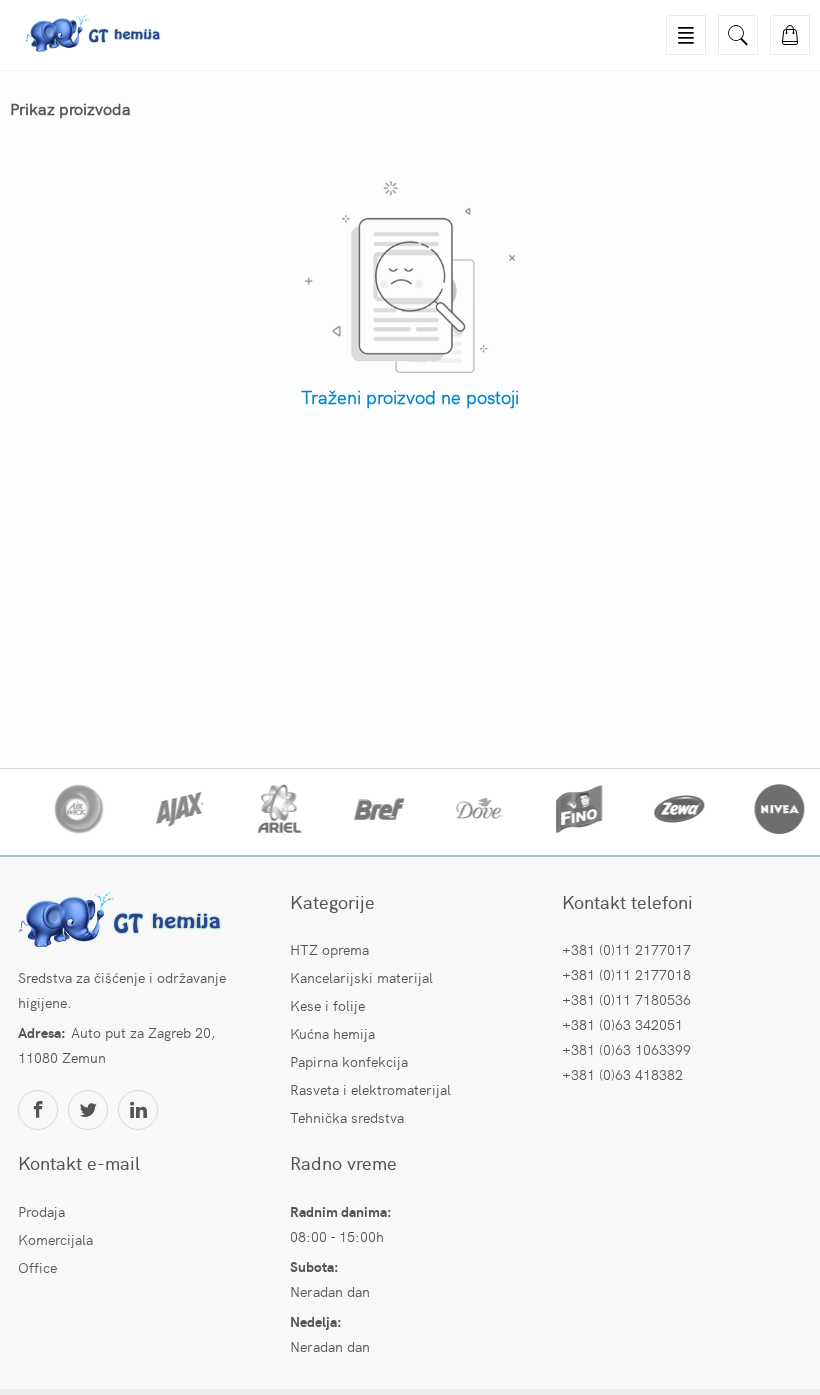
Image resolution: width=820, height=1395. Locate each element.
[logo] (123, 922)
